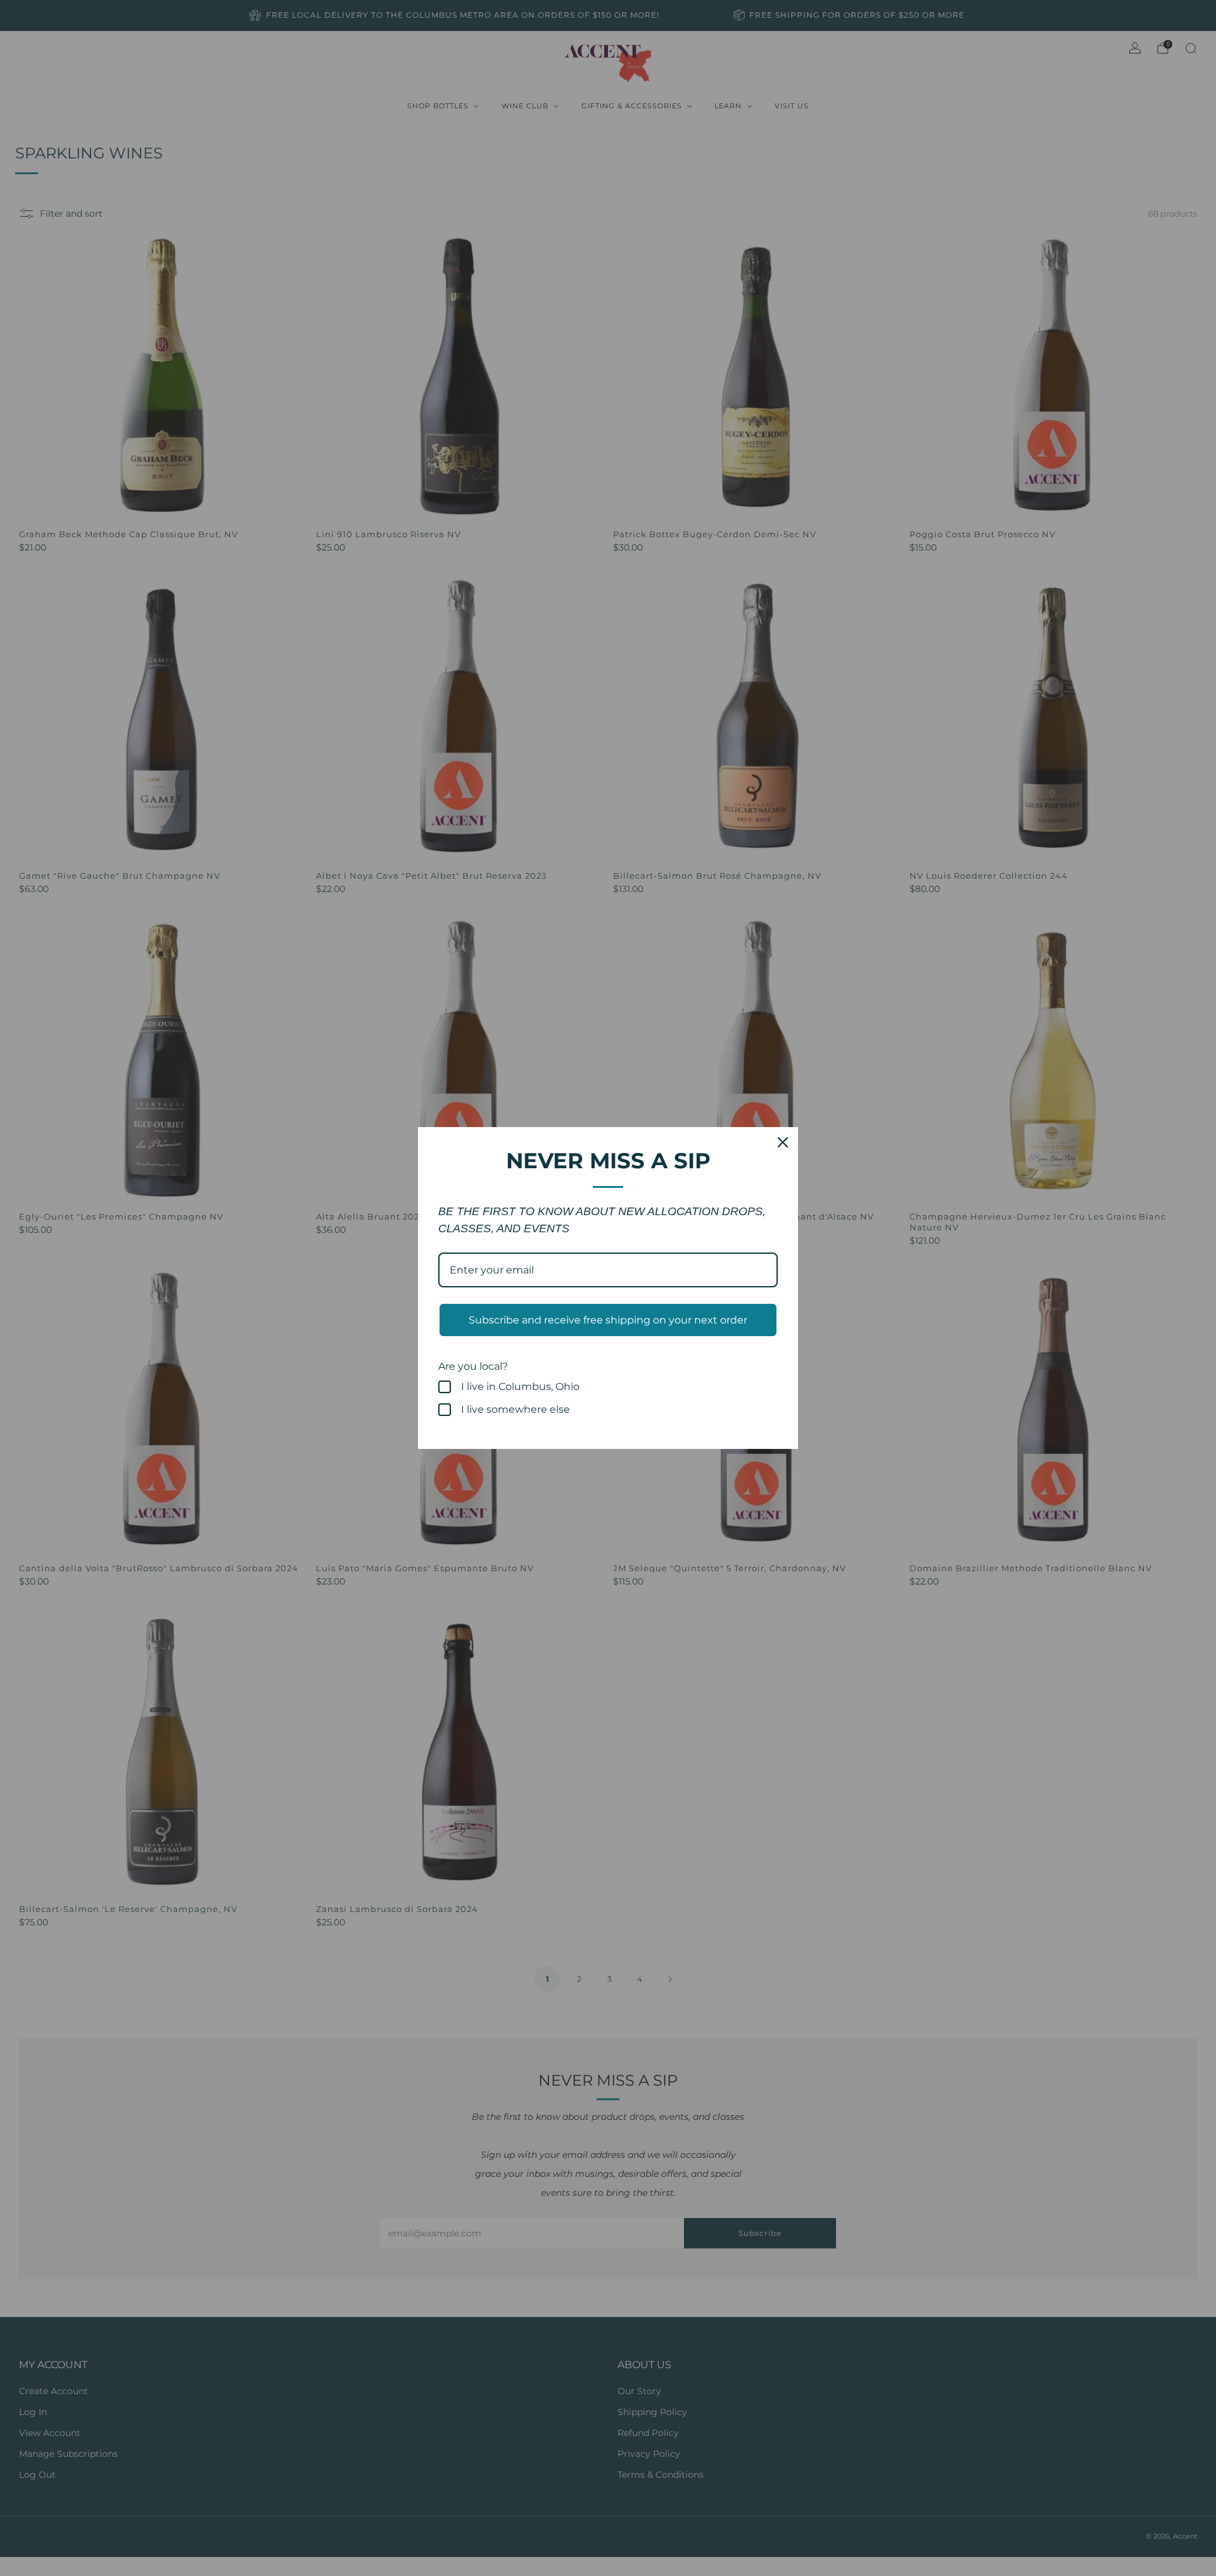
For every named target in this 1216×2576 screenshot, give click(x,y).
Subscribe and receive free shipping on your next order (608, 1320)
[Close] (783, 1142)
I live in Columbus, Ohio (520, 1387)
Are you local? (473, 1366)
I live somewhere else (516, 1409)
